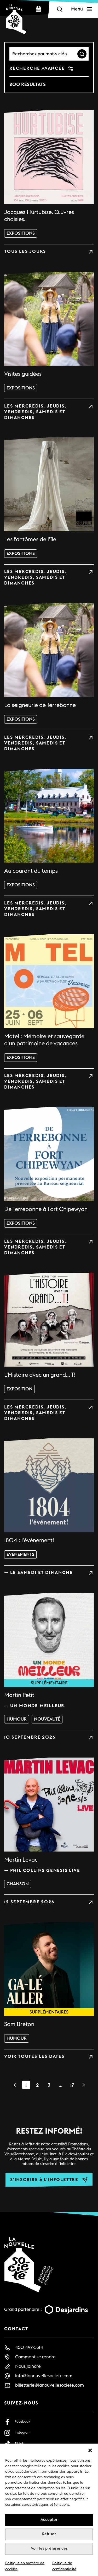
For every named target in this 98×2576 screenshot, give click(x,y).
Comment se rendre (35, 2357)
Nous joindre (28, 2366)
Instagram (22, 2433)
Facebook (22, 2422)
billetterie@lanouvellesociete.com (50, 2385)
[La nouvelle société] (16, 19)
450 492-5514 (29, 2347)
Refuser (49, 2534)
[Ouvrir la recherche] (60, 9)
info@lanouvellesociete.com (44, 2376)
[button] (90, 2450)
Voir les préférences (49, 2549)
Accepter (49, 2520)
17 (72, 2085)
